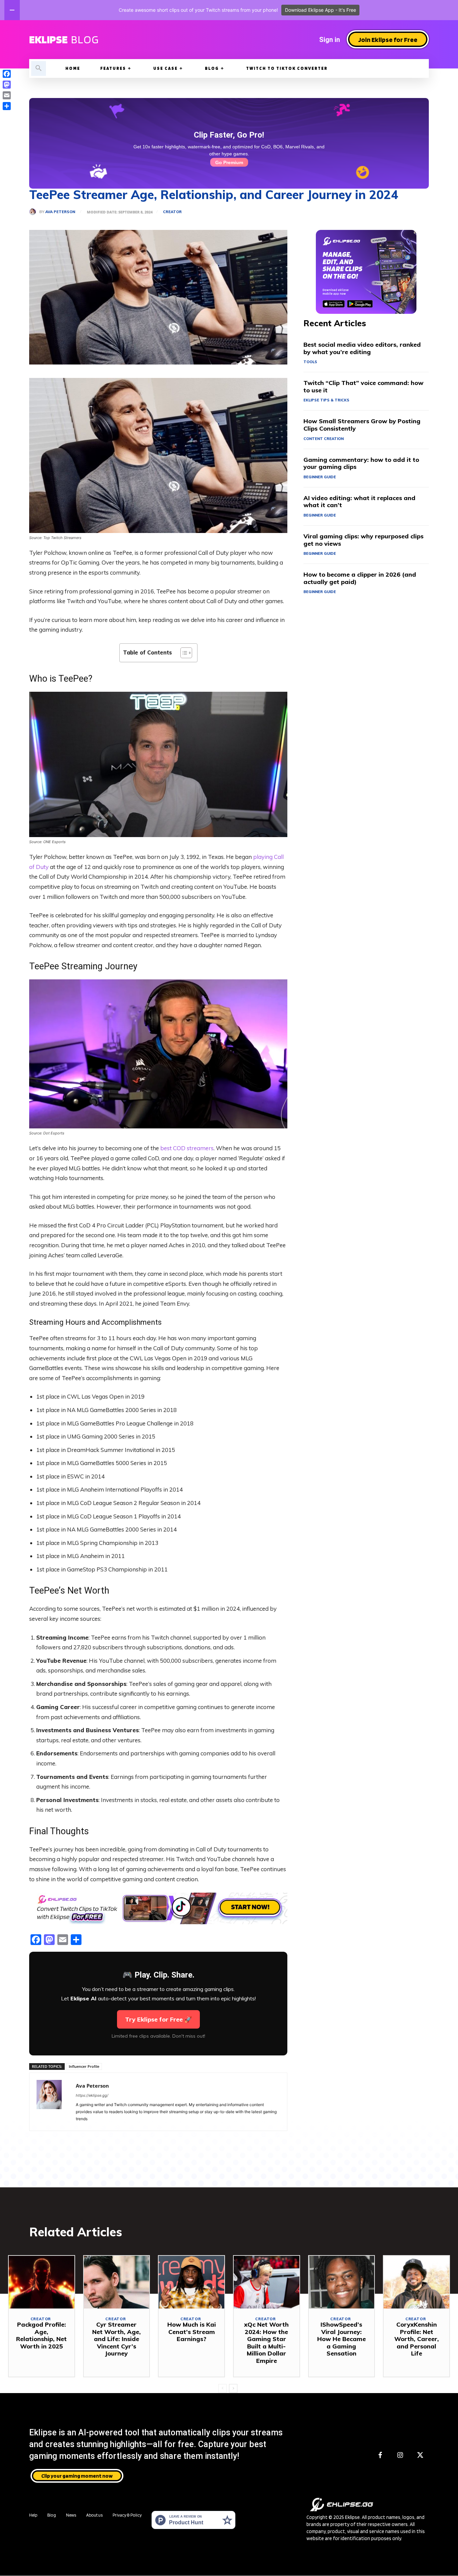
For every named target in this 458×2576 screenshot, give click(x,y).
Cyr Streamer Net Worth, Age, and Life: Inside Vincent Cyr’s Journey (117, 2339)
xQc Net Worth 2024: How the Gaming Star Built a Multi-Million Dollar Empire (266, 2343)
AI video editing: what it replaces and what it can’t (359, 502)
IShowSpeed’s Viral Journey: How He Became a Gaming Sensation (341, 2339)
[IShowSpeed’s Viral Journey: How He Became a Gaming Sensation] (342, 2282)
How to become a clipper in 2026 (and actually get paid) (360, 578)
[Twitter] (420, 2456)
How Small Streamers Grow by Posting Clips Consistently (362, 425)
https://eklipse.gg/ (92, 2095)
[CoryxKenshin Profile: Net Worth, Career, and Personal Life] (416, 2282)
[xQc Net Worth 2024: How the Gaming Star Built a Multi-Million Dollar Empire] (267, 2282)
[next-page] (233, 2388)
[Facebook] (380, 2456)
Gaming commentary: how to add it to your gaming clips (361, 463)
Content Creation (324, 439)
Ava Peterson (60, 212)
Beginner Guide (320, 477)
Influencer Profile (84, 2066)
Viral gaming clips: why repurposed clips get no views (363, 540)
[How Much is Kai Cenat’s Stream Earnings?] (191, 2282)
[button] (39, 68)
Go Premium (229, 162)
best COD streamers (187, 1148)
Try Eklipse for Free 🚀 (158, 2019)
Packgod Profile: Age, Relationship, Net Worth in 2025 (41, 2335)
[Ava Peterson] (34, 212)
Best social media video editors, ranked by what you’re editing (362, 348)
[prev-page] (222, 2388)
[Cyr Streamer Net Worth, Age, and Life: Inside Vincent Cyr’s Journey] (117, 2282)
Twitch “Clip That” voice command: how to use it (363, 386)
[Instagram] (400, 2456)
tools (310, 362)
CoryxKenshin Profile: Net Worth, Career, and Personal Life (417, 2339)
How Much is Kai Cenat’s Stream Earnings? (192, 2332)
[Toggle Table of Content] (183, 653)
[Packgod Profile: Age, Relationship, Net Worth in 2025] (42, 2282)
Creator (172, 212)
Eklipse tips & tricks (326, 400)
